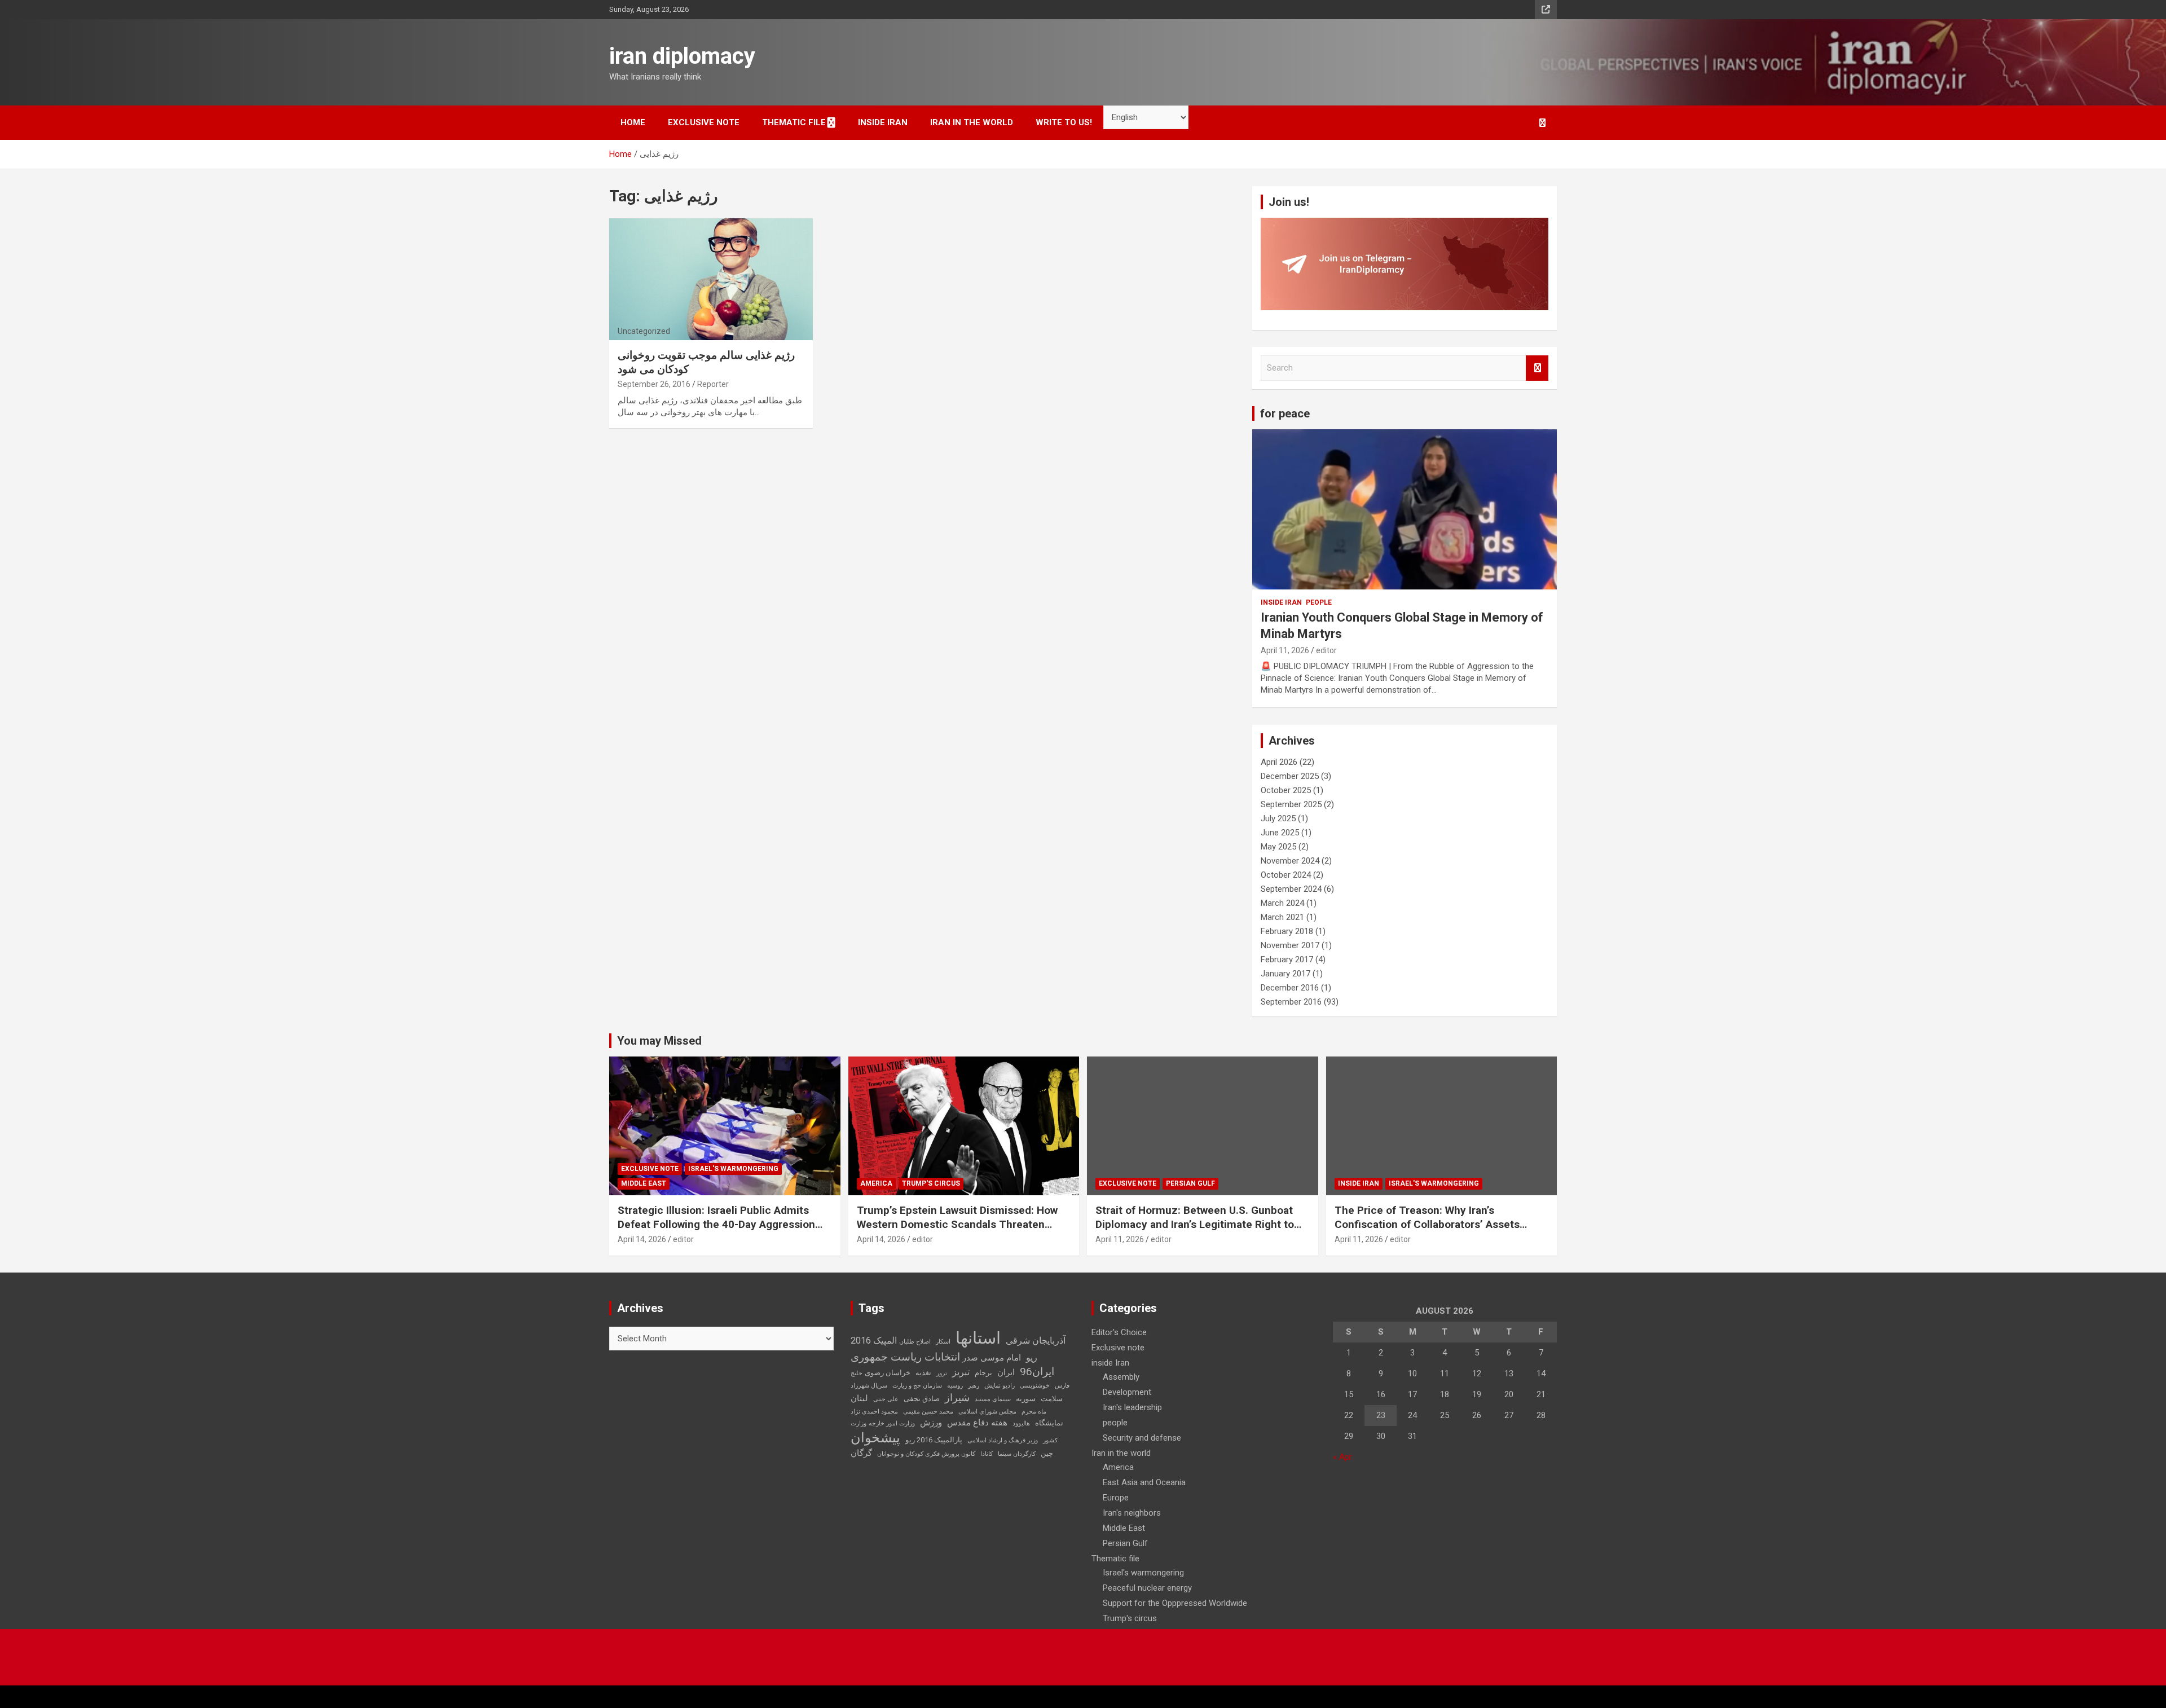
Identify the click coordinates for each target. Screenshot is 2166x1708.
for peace (1285, 413)
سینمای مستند (993, 1399)
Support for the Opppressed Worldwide (1175, 1603)
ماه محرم (1034, 1412)
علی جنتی (886, 1399)
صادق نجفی (922, 1399)
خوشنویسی (1035, 1386)
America (876, 1183)
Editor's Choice (1119, 1332)
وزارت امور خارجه (892, 1423)
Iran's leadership (1132, 1407)
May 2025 (1278, 847)
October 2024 (1286, 875)
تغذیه (923, 1373)
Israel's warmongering (733, 1169)
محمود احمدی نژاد (874, 1412)
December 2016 (1290, 988)
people (1319, 602)
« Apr (1342, 1457)
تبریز (961, 1372)
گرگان (861, 1453)
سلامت (1052, 1399)
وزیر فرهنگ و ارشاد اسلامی (1003, 1440)
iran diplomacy (682, 56)
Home (633, 122)
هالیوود (1021, 1423)
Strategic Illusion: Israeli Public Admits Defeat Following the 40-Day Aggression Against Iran (716, 1224)
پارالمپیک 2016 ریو (934, 1440)
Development (1127, 1392)
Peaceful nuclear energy (1147, 1588)
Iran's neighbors (1132, 1513)
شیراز (957, 1398)
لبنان (859, 1398)
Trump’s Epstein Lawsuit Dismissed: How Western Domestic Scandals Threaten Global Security (957, 1224)
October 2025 (1286, 790)
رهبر (974, 1386)
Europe (1116, 1498)
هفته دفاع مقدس (977, 1423)
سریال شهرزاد (869, 1386)
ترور (942, 1373)
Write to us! (1064, 122)
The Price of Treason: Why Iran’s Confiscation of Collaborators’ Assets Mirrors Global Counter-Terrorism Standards (1427, 1231)
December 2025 (1290, 776)
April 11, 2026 (1285, 650)
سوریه (1026, 1399)
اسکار (943, 1342)
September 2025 (1291, 804)
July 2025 (1278, 818)
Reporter (713, 384)
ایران (1006, 1372)
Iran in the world (972, 122)
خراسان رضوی (888, 1373)
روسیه (955, 1386)
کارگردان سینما (1017, 1454)
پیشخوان (875, 1438)
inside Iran (883, 122)
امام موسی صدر (992, 1358)
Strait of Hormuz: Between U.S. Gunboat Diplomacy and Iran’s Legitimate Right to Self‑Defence (1195, 1224)
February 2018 (1287, 931)
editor (1326, 650)
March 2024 (1282, 903)
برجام (983, 1373)
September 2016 (1291, 1002)
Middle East (644, 1183)
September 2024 (1291, 889)
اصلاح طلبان (915, 1342)
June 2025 (1280, 833)
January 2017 (1285, 974)
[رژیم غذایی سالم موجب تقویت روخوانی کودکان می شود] (711, 279)
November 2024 (1290, 861)
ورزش (931, 1423)
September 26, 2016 (654, 384)
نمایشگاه (1049, 1423)
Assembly (1121, 1377)
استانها (978, 1338)
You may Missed (659, 1041)
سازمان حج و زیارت (917, 1386)
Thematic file (794, 122)
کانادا (987, 1454)
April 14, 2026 (642, 1239)
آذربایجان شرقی (1036, 1341)
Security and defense (1142, 1438)
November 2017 (1290, 945)
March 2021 (1282, 917)
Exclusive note (704, 122)
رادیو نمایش (1000, 1386)
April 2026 (1279, 762)
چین (1047, 1453)
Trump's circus (931, 1183)
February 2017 (1287, 959)
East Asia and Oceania (1144, 1482)
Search (1537, 368)
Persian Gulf (1190, 1183)
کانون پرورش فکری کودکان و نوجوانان (926, 1454)
